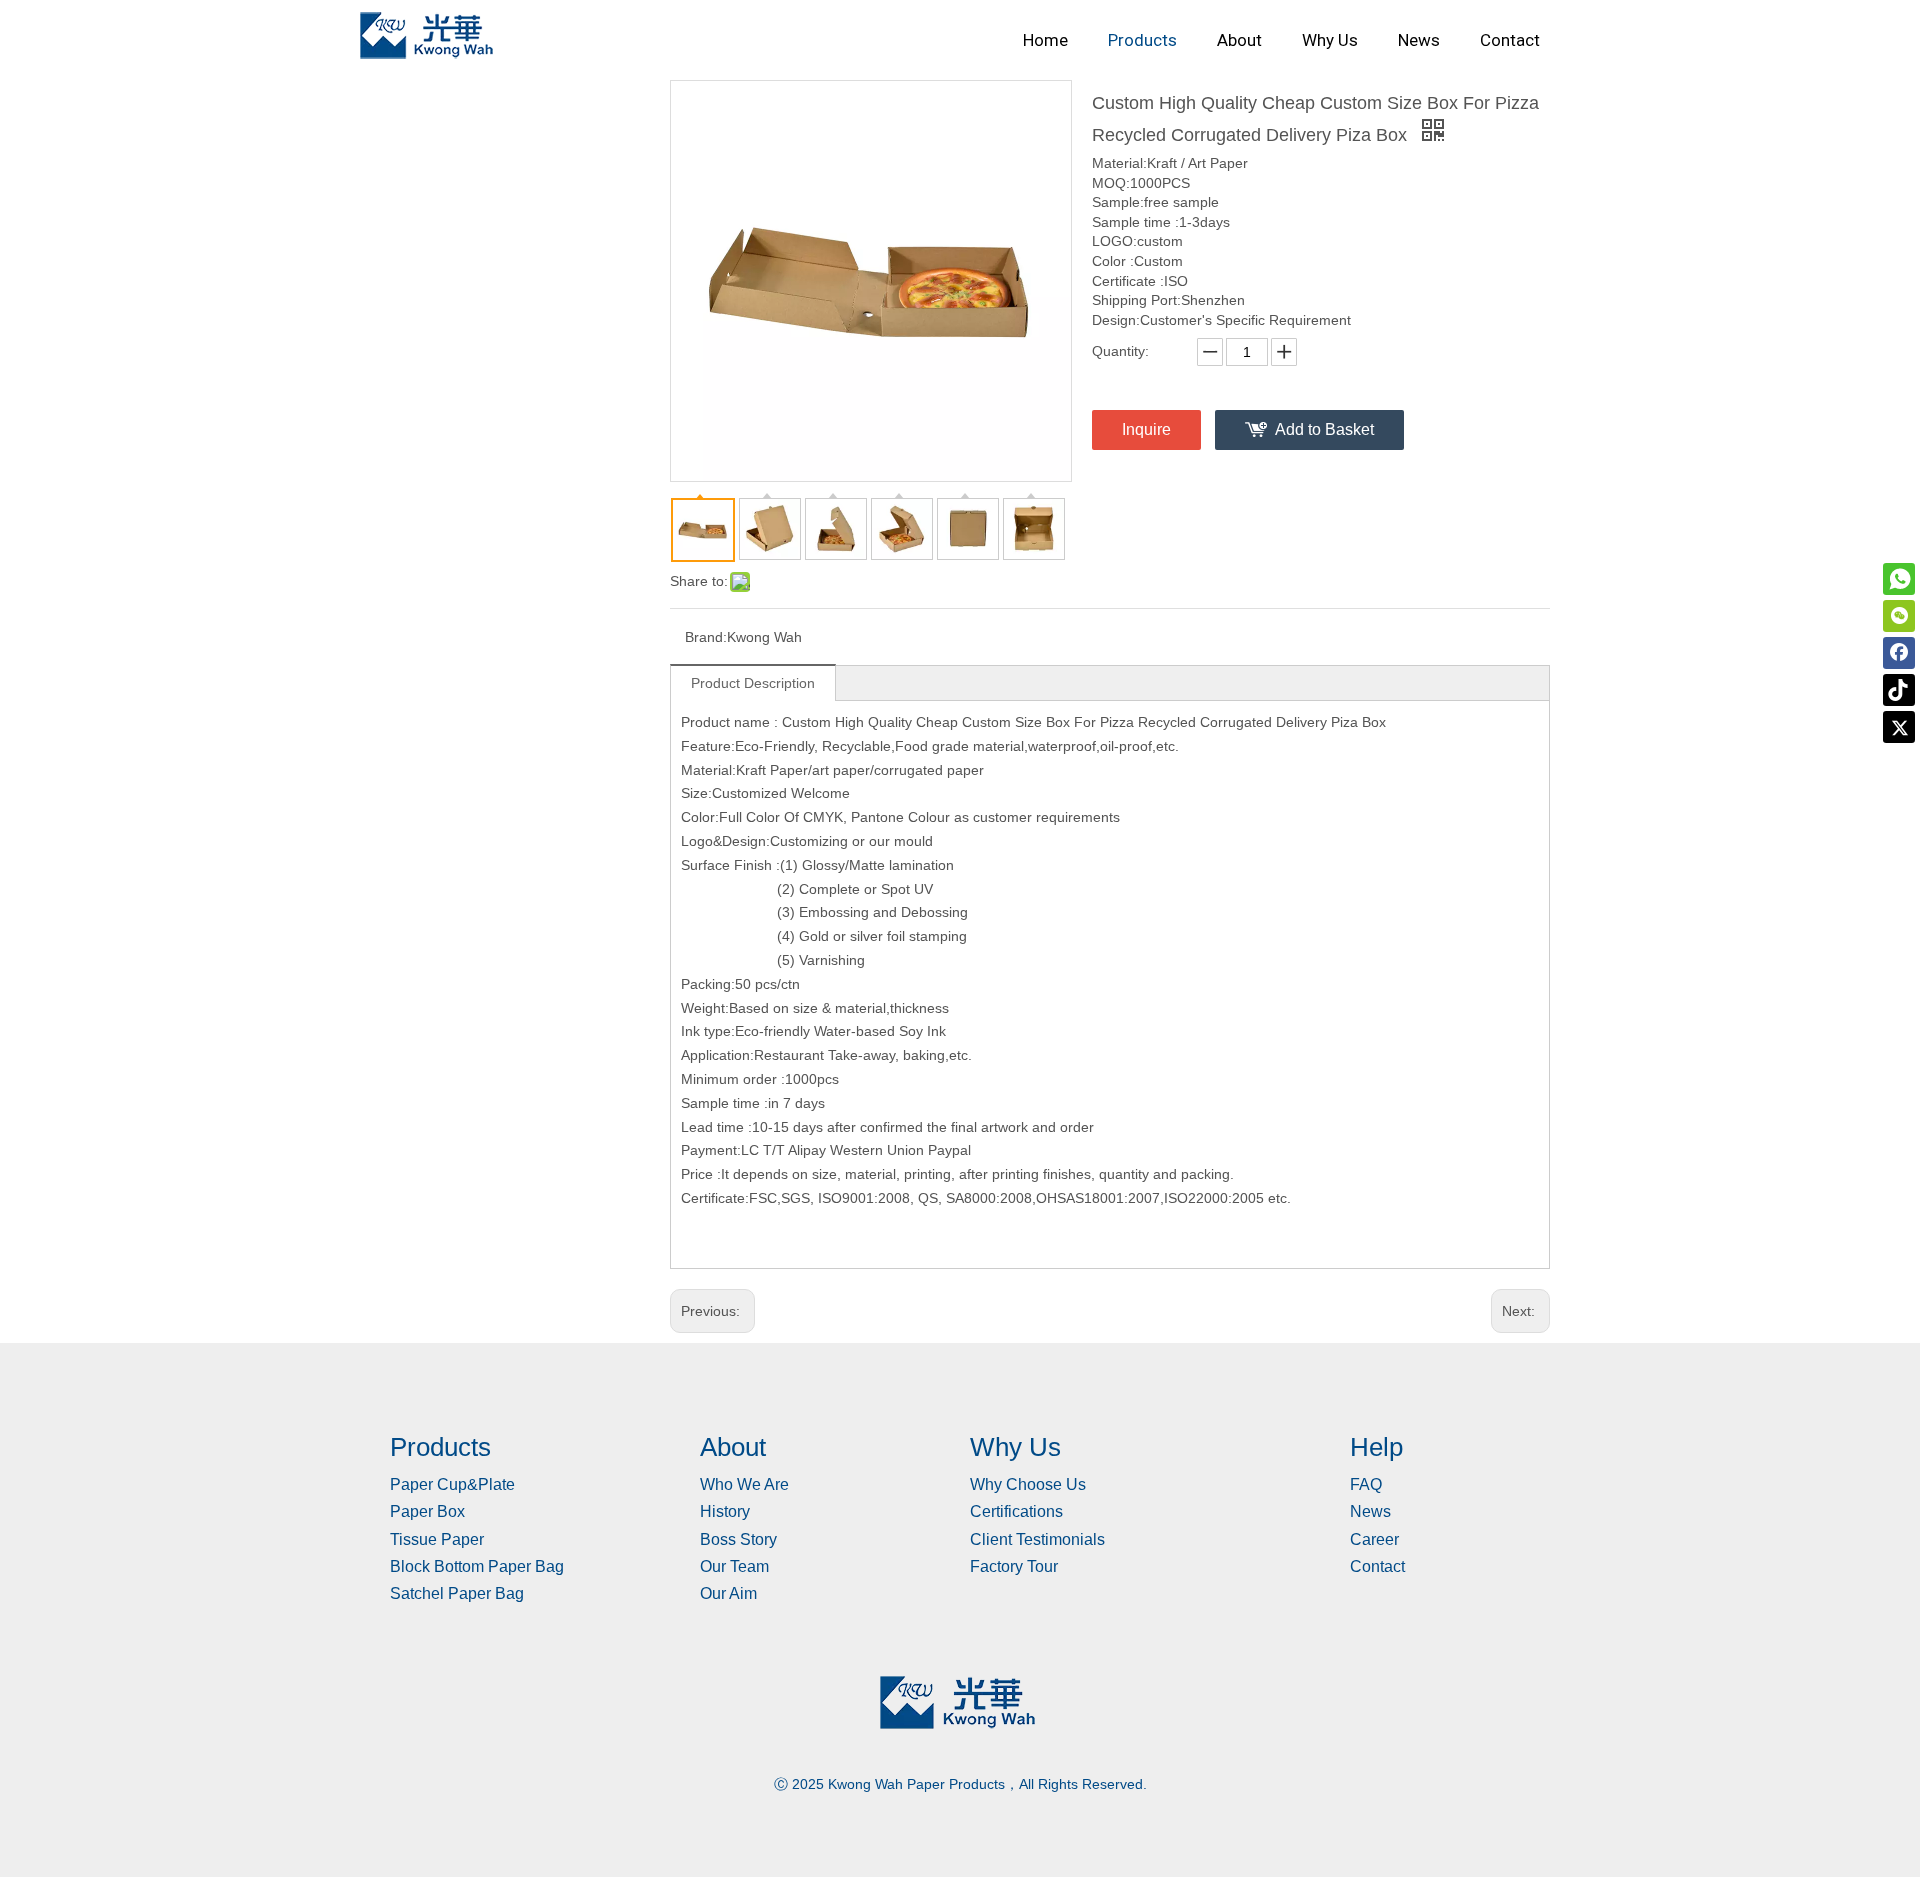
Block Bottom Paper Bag (477, 1566)
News (1370, 1511)
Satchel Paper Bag (457, 1593)
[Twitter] (1899, 727)
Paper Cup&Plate (452, 1484)
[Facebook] (1899, 653)
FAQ (1366, 1484)
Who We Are (744, 1484)
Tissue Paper (437, 1539)
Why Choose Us (1028, 1484)
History (725, 1511)
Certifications (1016, 1511)
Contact (1377, 1566)
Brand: (706, 637)
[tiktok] (1899, 690)
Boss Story (738, 1539)
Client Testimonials (1037, 1539)
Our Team (734, 1566)
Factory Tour (1014, 1566)
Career (1374, 1539)
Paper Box (427, 1511)
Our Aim (728, 1593)
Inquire (1146, 429)
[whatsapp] (1899, 579)
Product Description (753, 683)
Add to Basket (1324, 429)
